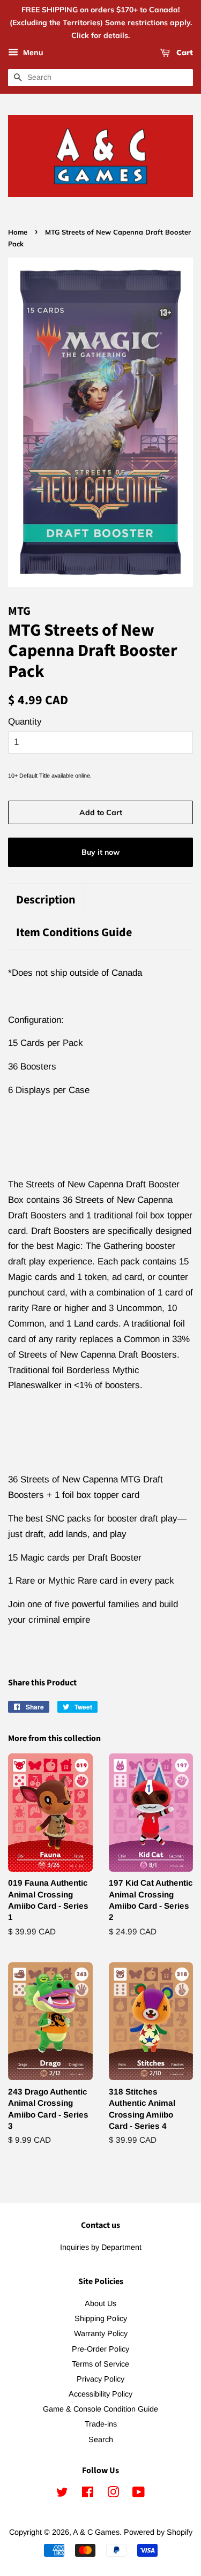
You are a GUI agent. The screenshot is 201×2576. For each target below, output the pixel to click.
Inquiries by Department (101, 2247)
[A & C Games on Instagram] (113, 2494)
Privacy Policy (100, 2379)
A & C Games (96, 2532)
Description (46, 900)
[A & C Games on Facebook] (88, 2494)
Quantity (25, 722)
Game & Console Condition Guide (100, 2409)
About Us (100, 2303)
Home (18, 232)
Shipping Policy (101, 2318)
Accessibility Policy (100, 2394)
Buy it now (100, 852)
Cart (184, 53)
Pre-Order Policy (100, 2349)
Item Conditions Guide (74, 933)
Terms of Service (100, 2364)
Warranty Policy (101, 2333)
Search (101, 2439)
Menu (32, 53)
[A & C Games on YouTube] (139, 2494)
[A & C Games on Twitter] (62, 2494)
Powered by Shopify (158, 2532)
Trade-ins (101, 2424)
